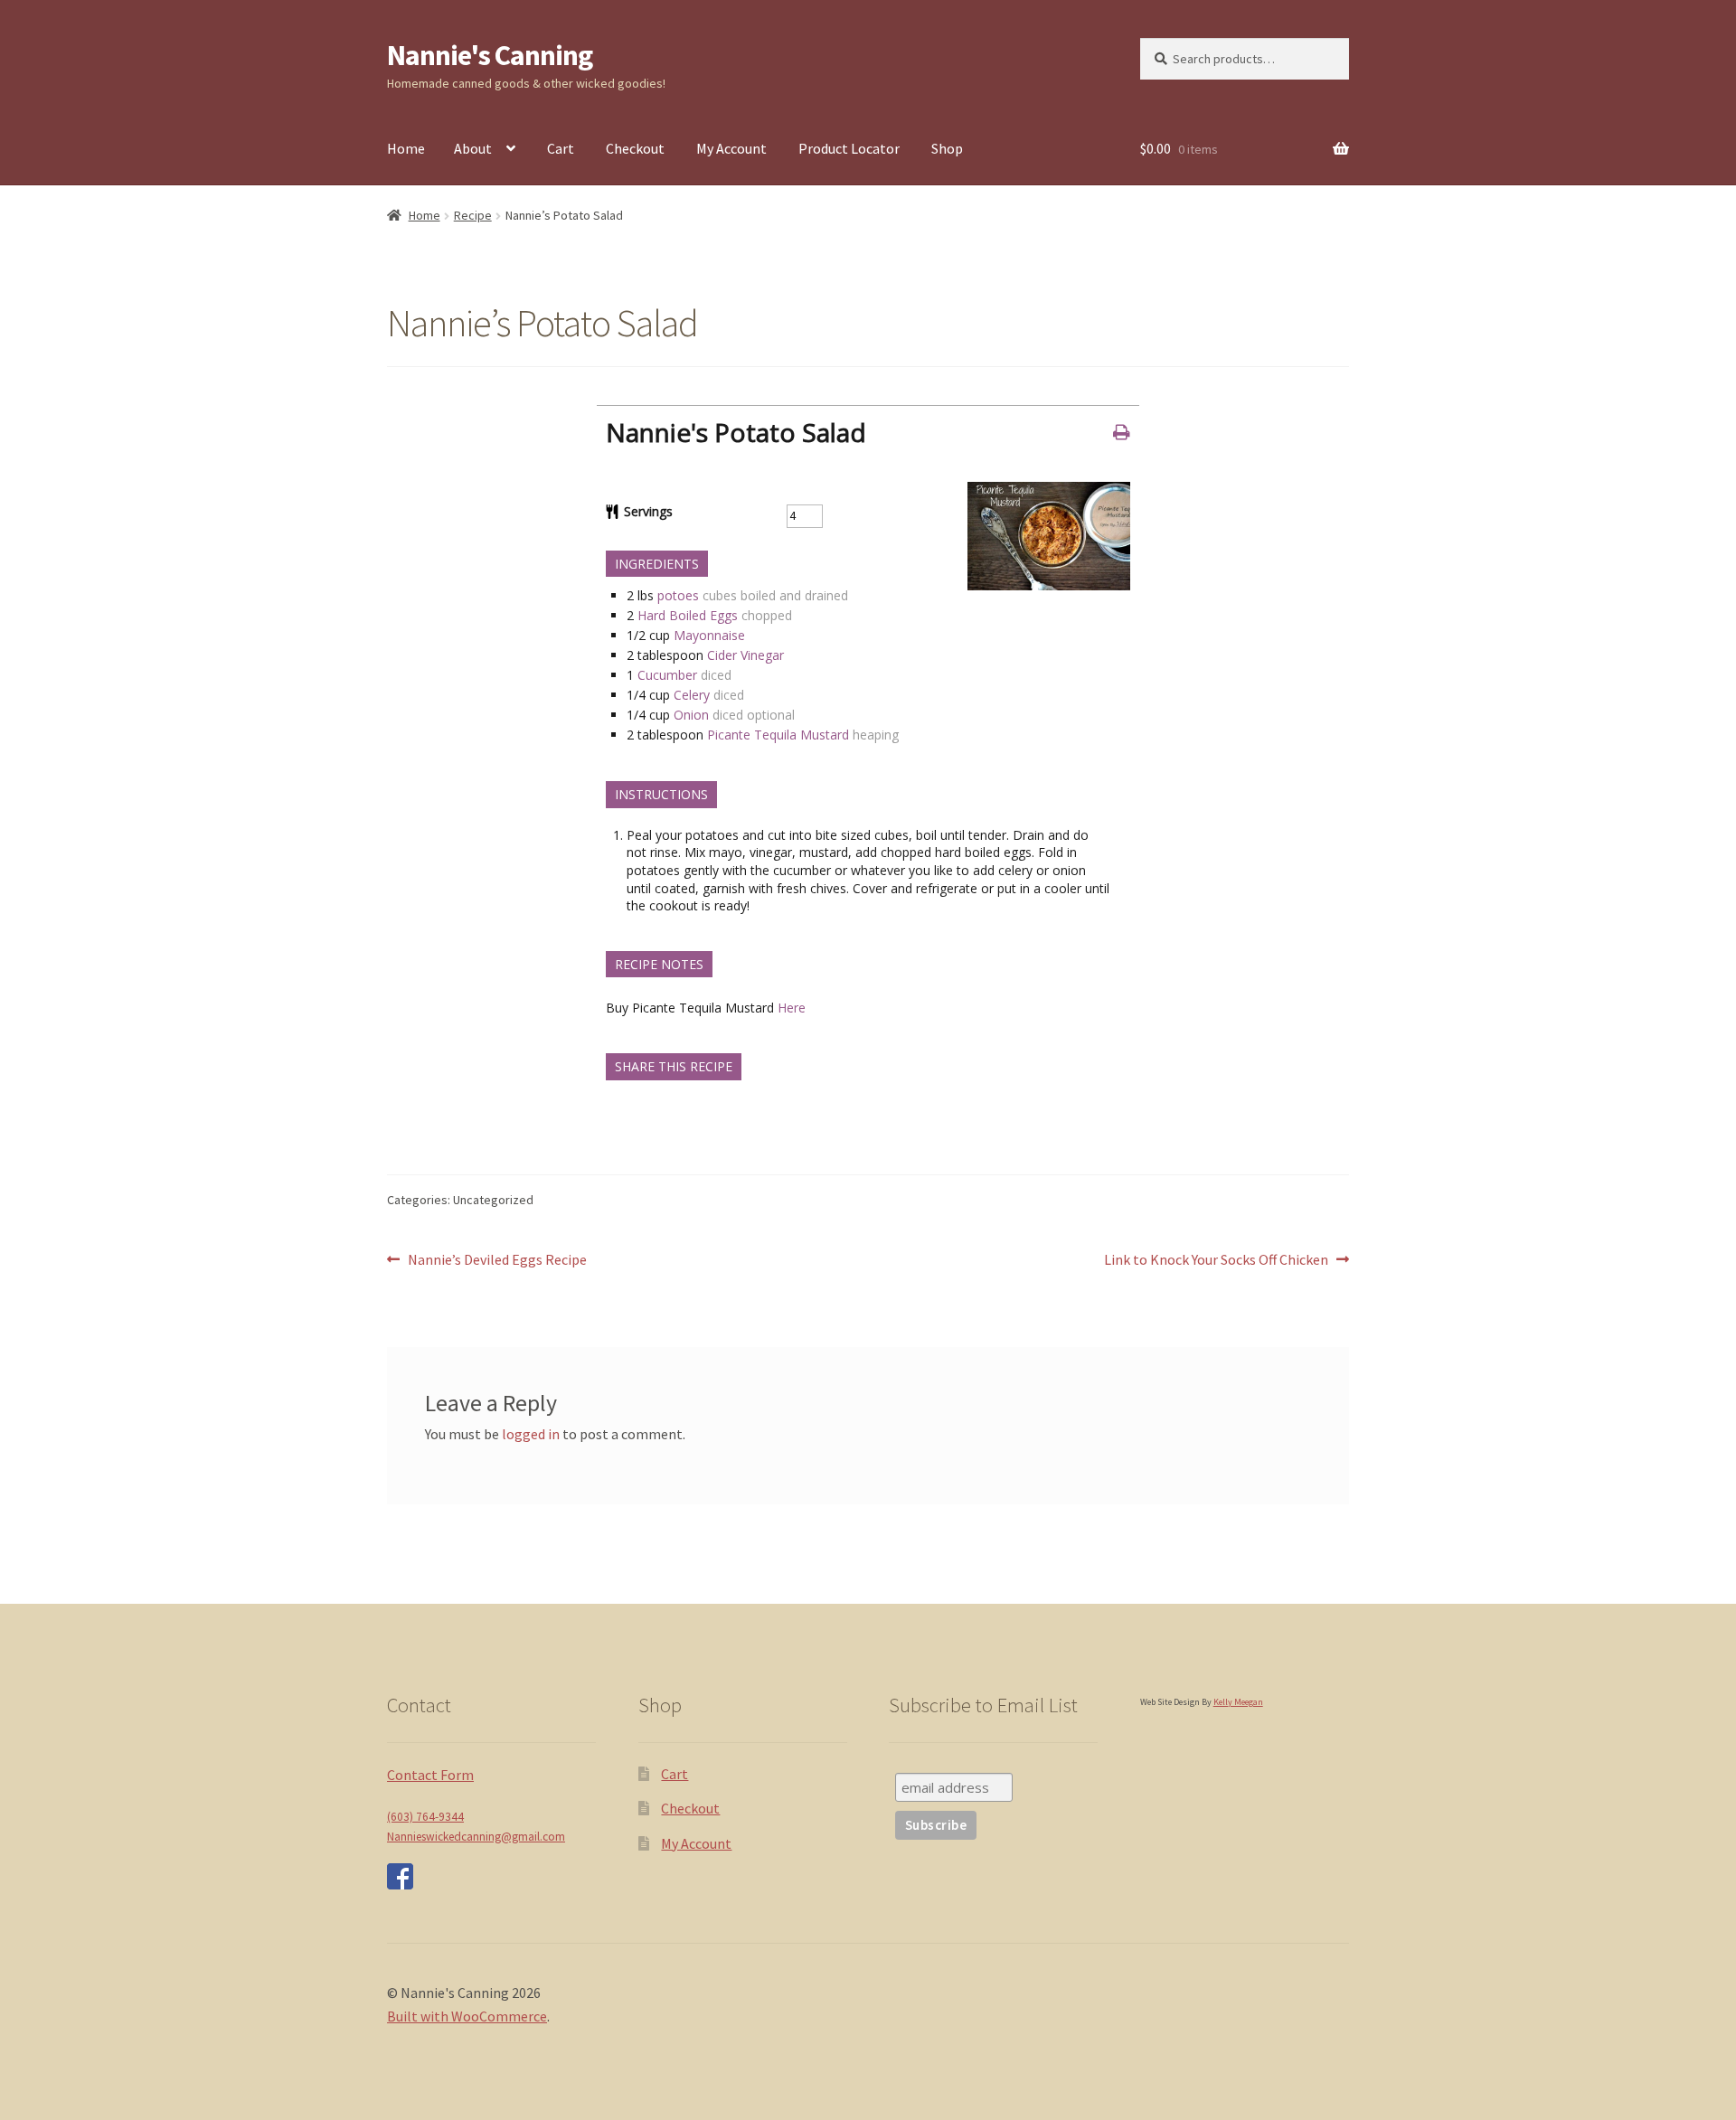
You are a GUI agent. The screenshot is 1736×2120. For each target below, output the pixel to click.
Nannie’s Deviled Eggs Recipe (497, 1261)
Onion (691, 715)
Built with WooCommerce (467, 2016)
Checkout (635, 148)
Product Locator (849, 148)
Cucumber (667, 675)
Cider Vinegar (745, 655)
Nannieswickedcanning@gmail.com (476, 1837)
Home (406, 148)
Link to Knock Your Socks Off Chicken (1216, 1261)
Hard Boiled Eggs (688, 615)
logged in (531, 1434)
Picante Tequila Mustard (778, 735)
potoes (678, 595)
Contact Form (430, 1775)
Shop (947, 148)
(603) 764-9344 (425, 1817)
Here (792, 1008)
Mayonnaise (709, 635)
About (473, 148)
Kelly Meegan (1238, 1702)
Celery (692, 695)
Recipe (473, 215)
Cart (561, 148)
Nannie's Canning (490, 55)
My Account (731, 148)
